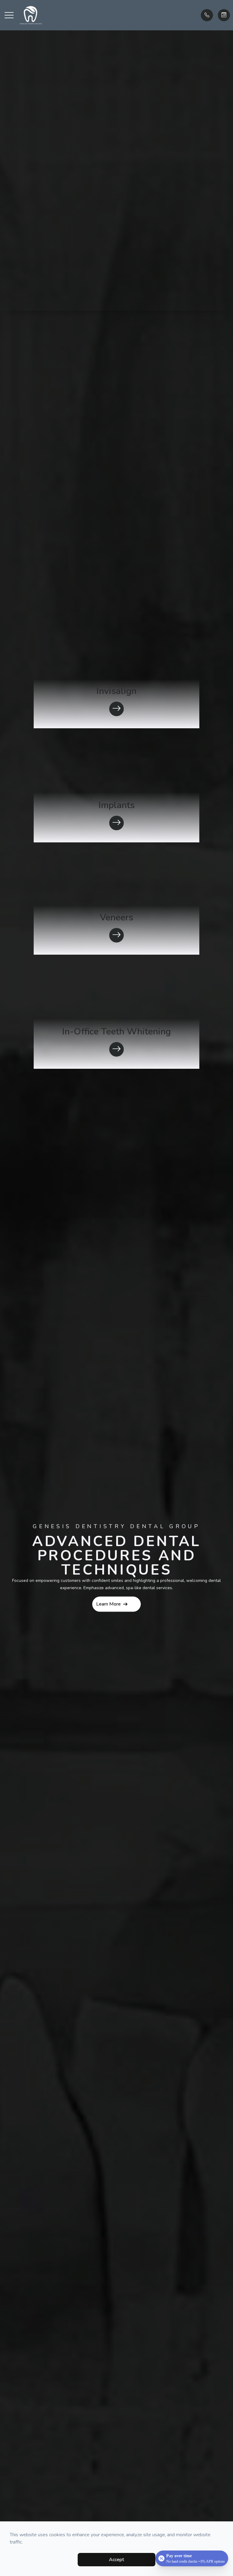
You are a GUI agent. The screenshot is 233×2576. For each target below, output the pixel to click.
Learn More (108, 1604)
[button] (9, 15)
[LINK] (41, 634)
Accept (116, 2560)
